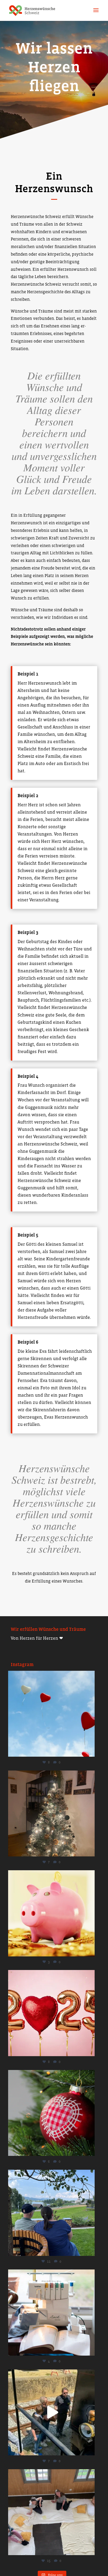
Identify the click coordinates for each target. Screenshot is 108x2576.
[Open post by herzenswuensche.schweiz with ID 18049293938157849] (51, 1913)
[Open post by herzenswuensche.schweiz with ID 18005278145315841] (51, 2512)
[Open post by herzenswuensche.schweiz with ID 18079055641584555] (51, 2113)
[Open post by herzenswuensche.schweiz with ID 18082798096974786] (51, 1714)
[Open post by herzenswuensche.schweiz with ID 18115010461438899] (51, 1814)
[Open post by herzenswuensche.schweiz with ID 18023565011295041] (51, 2313)
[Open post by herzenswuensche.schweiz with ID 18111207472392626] (51, 2013)
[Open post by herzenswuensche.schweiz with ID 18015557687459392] (51, 2213)
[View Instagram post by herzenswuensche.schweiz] (89, 1750)
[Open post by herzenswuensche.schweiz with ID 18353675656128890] (51, 2413)
